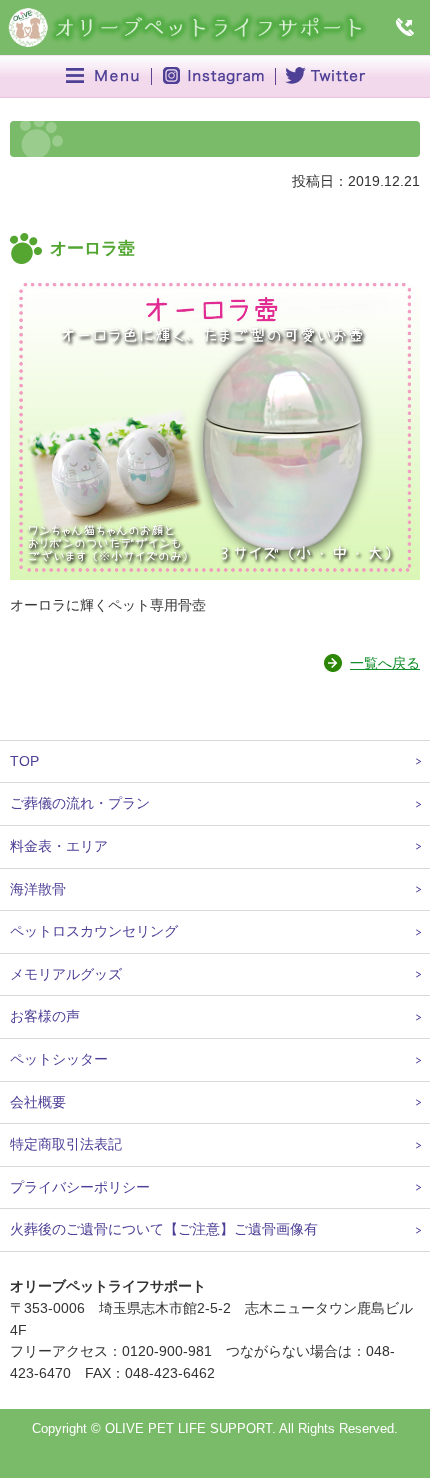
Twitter (323, 76)
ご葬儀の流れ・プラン (80, 803)
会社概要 (38, 1102)
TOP (24, 761)
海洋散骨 (38, 889)
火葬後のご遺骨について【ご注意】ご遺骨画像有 (164, 1229)
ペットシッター (59, 1059)
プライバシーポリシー (80, 1187)
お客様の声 (45, 1016)
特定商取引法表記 (66, 1144)
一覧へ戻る (385, 663)
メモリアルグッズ (66, 974)
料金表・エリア (59, 846)
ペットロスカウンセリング (94, 931)
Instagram (213, 76)
